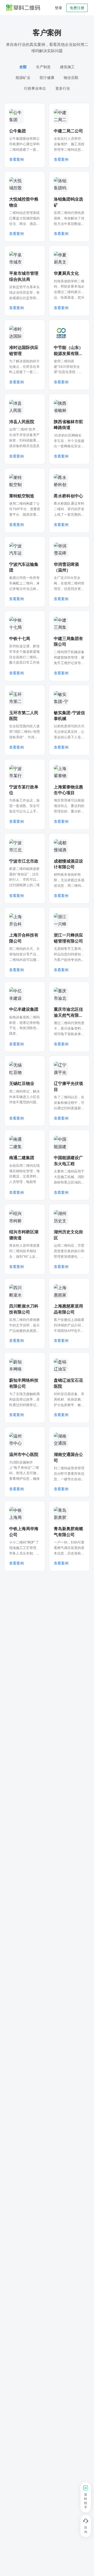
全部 (23, 67)
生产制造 (43, 67)
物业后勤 (71, 77)
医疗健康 (47, 77)
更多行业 (63, 88)
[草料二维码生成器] (23, 8)
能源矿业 (23, 77)
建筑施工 (67, 67)
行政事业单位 (35, 88)
